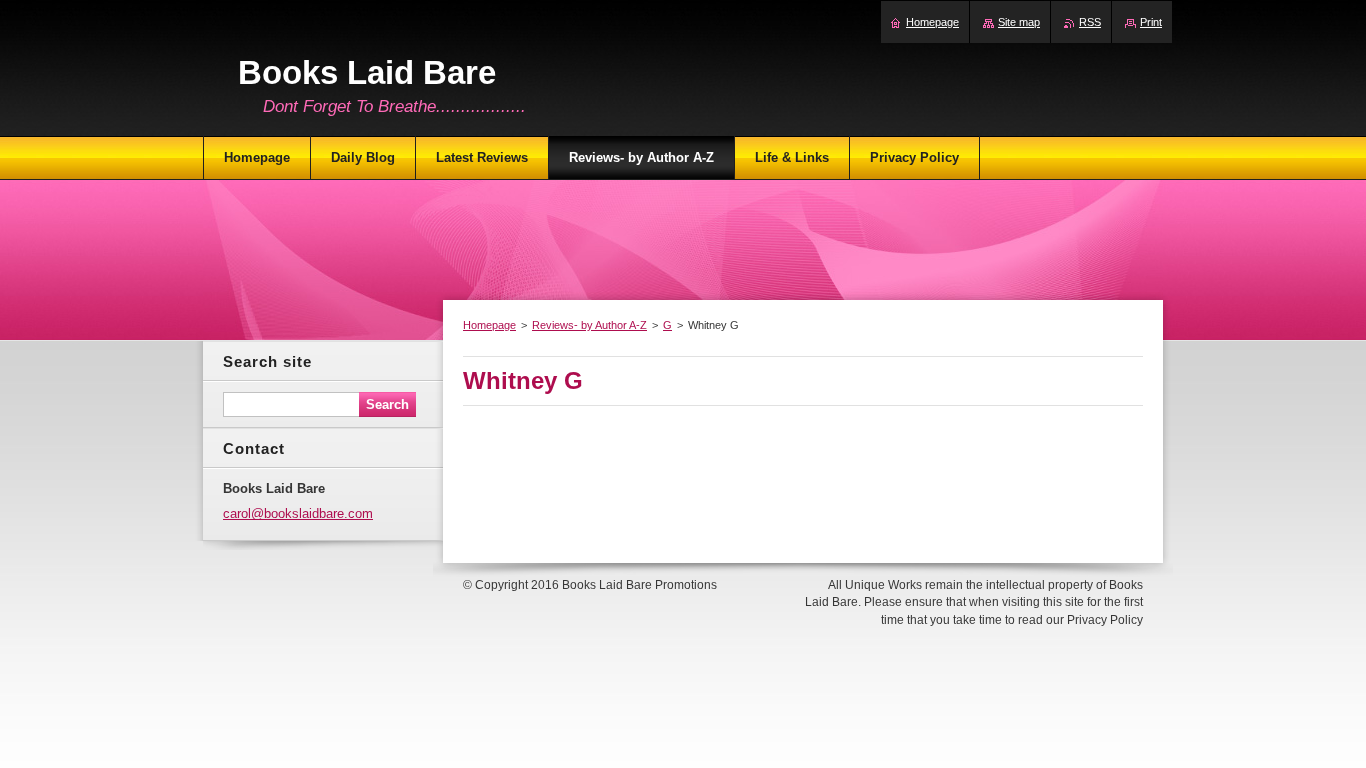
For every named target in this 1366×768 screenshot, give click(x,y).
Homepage (489, 325)
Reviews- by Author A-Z (589, 325)
